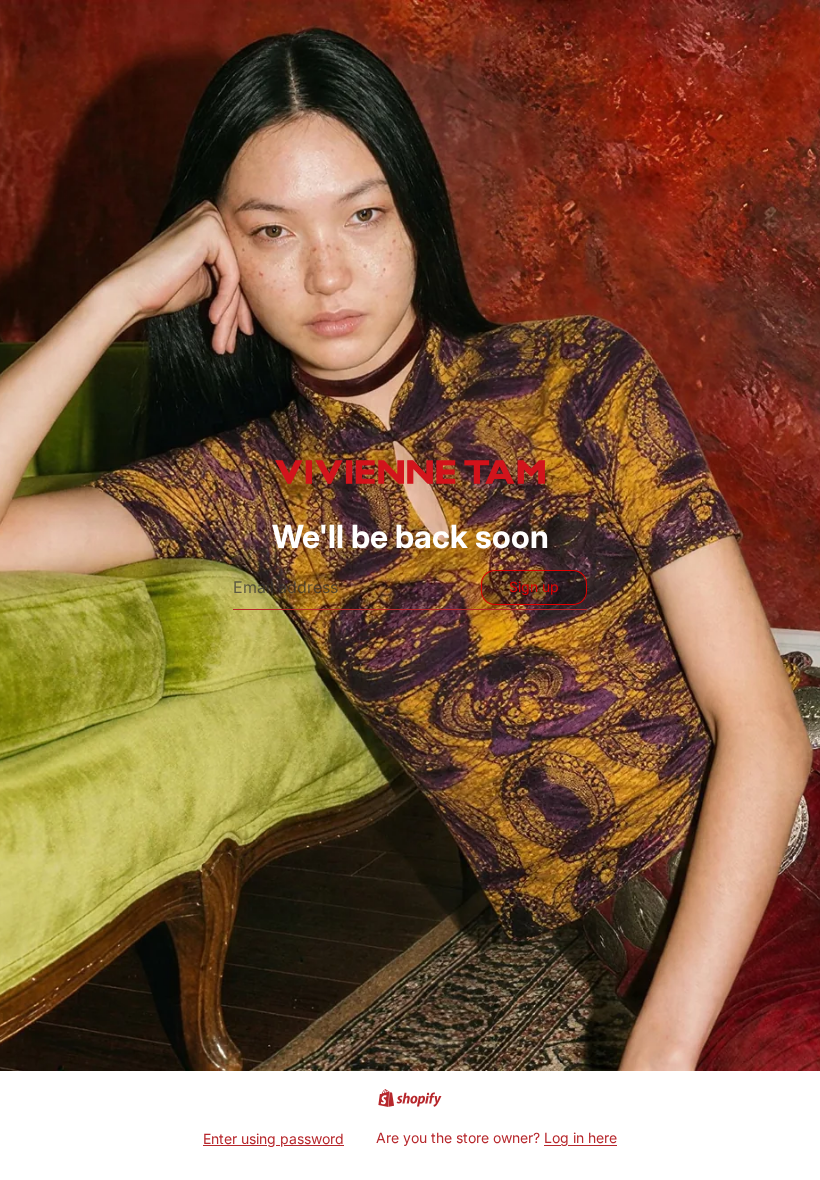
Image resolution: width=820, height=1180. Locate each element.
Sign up (534, 586)
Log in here (580, 1137)
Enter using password (273, 1138)
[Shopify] (409, 1098)
